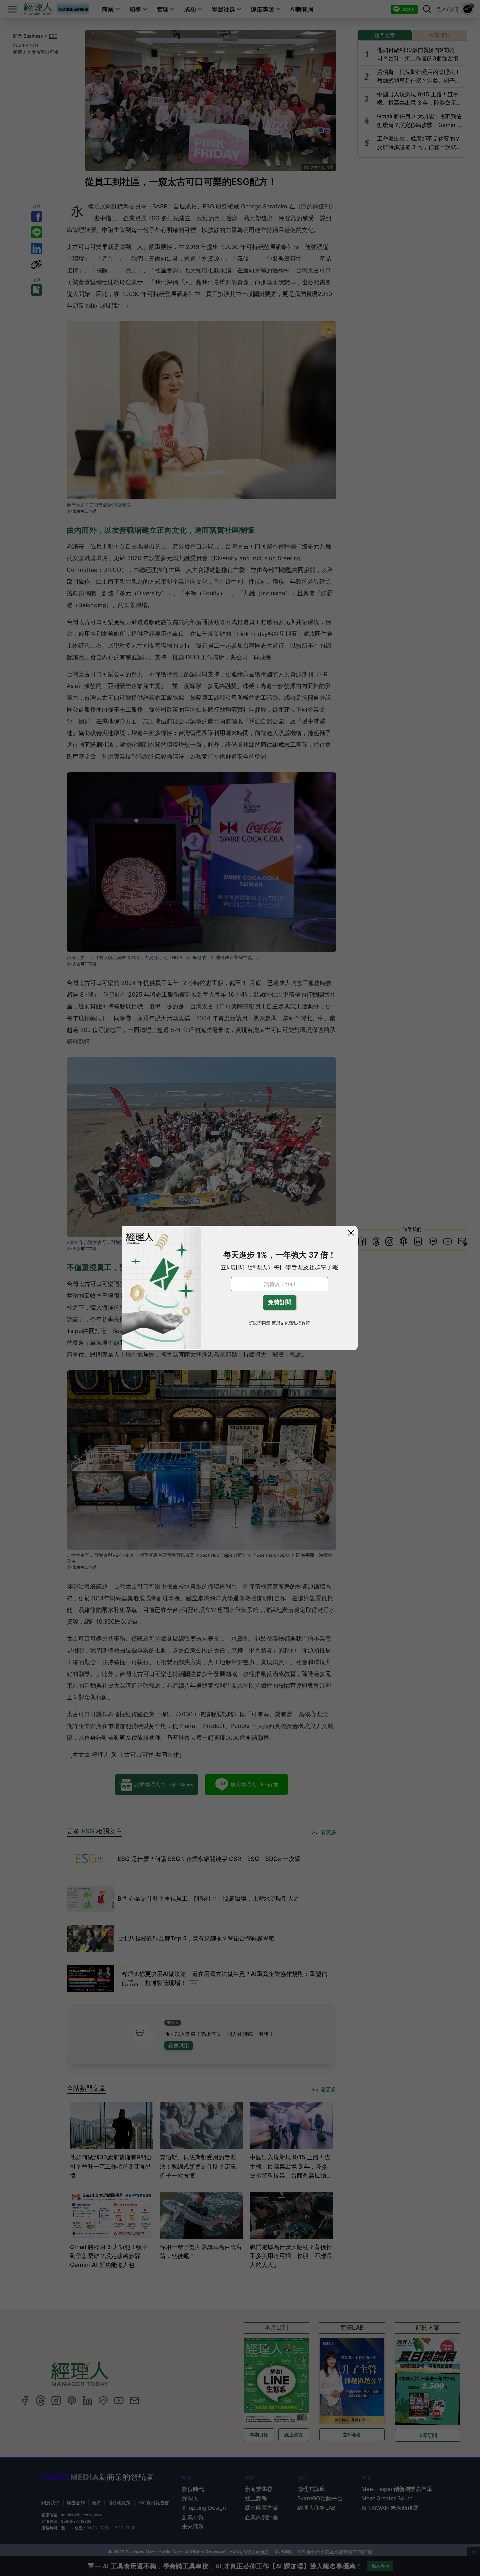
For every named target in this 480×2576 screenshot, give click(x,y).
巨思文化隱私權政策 (291, 1323)
